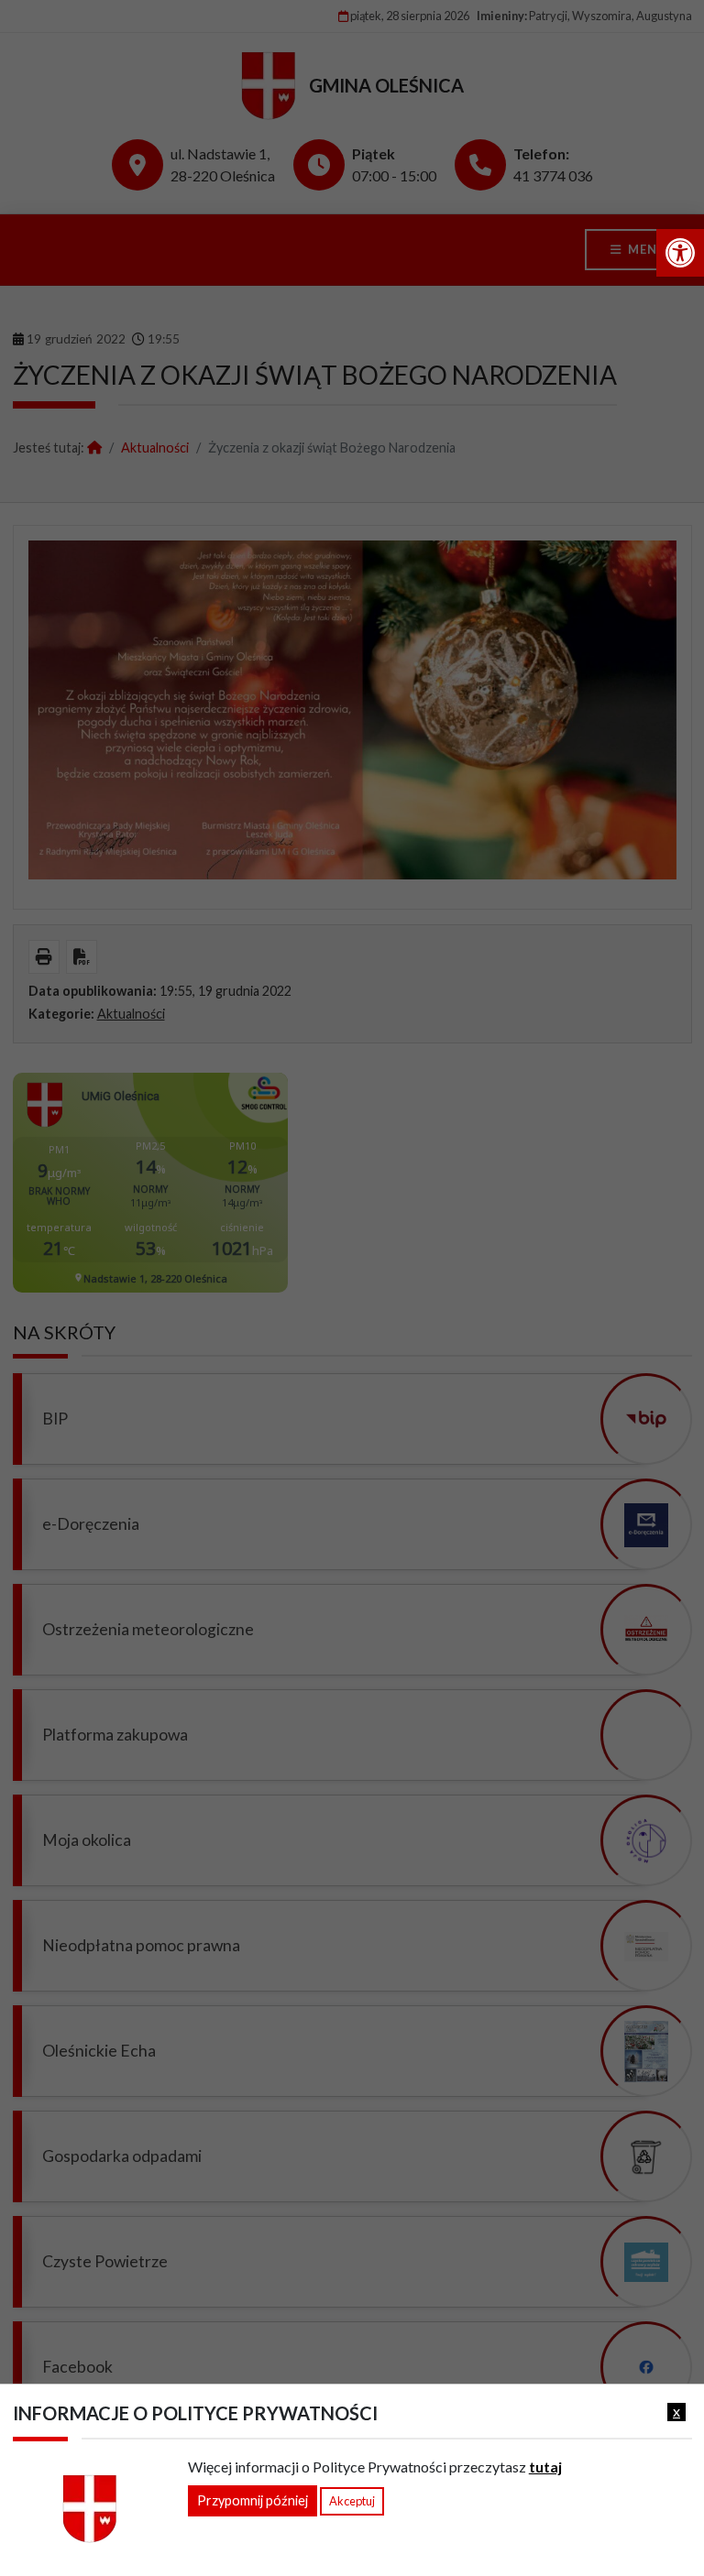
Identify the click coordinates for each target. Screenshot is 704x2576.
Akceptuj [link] (352, 2501)
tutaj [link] (545, 2467)
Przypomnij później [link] (253, 2500)
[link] (680, 253)
